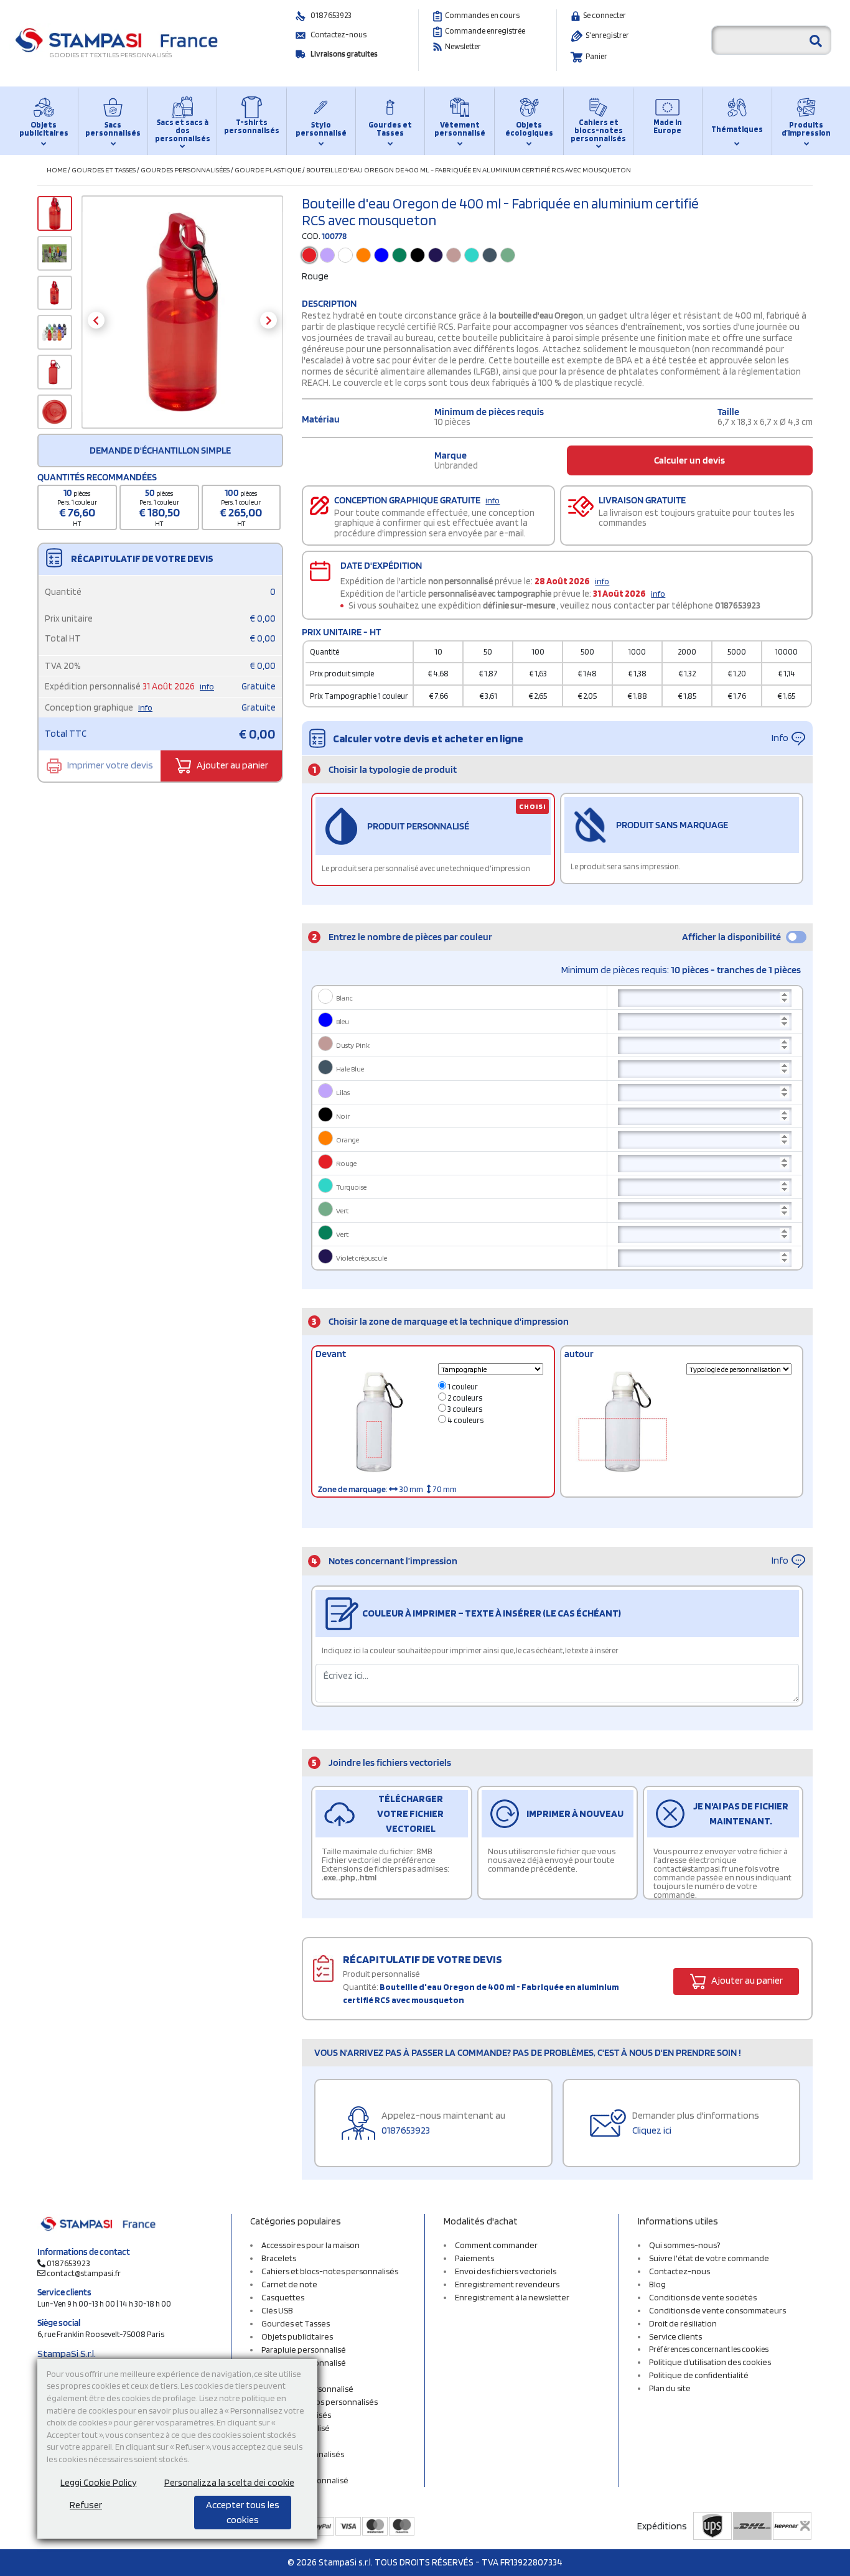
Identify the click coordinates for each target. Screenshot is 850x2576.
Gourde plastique (268, 170)
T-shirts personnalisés (251, 126)
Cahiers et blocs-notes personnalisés (598, 130)
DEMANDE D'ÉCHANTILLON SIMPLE (160, 450)
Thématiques (737, 129)
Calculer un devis (689, 460)
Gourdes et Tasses (390, 129)
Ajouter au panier (231, 765)
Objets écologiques (529, 129)
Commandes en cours (482, 15)
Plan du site (670, 2388)
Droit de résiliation (683, 2323)
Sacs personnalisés (113, 129)
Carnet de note (289, 2284)
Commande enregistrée (485, 31)
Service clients (675, 2336)
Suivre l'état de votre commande (709, 2258)
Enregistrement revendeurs (507, 2284)
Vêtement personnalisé (460, 129)
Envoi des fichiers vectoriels (506, 2271)
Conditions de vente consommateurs (717, 2310)
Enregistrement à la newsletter (512, 2297)
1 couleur (462, 1387)
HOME (57, 170)
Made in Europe (668, 126)
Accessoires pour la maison (311, 2245)
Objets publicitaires (44, 129)
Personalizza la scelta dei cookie (229, 2483)
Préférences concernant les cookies (709, 2349)
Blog (657, 2284)
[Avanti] (269, 320)
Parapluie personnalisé (304, 2350)
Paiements (474, 2258)
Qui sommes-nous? (684, 2245)
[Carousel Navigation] (182, 320)
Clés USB (277, 2310)
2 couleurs (464, 1398)
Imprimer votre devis (109, 765)
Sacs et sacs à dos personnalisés (182, 130)
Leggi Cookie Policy (98, 2483)
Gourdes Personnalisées (185, 170)
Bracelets (279, 2258)
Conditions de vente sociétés (703, 2297)
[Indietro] (96, 320)
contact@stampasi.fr (84, 2273)
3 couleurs (464, 1409)
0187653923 (331, 15)
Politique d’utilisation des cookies (710, 2362)
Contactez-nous (339, 35)
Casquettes (283, 2297)
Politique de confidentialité (699, 2375)
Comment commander (496, 2245)
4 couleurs (465, 1420)
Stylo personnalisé (321, 129)
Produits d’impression (806, 129)
